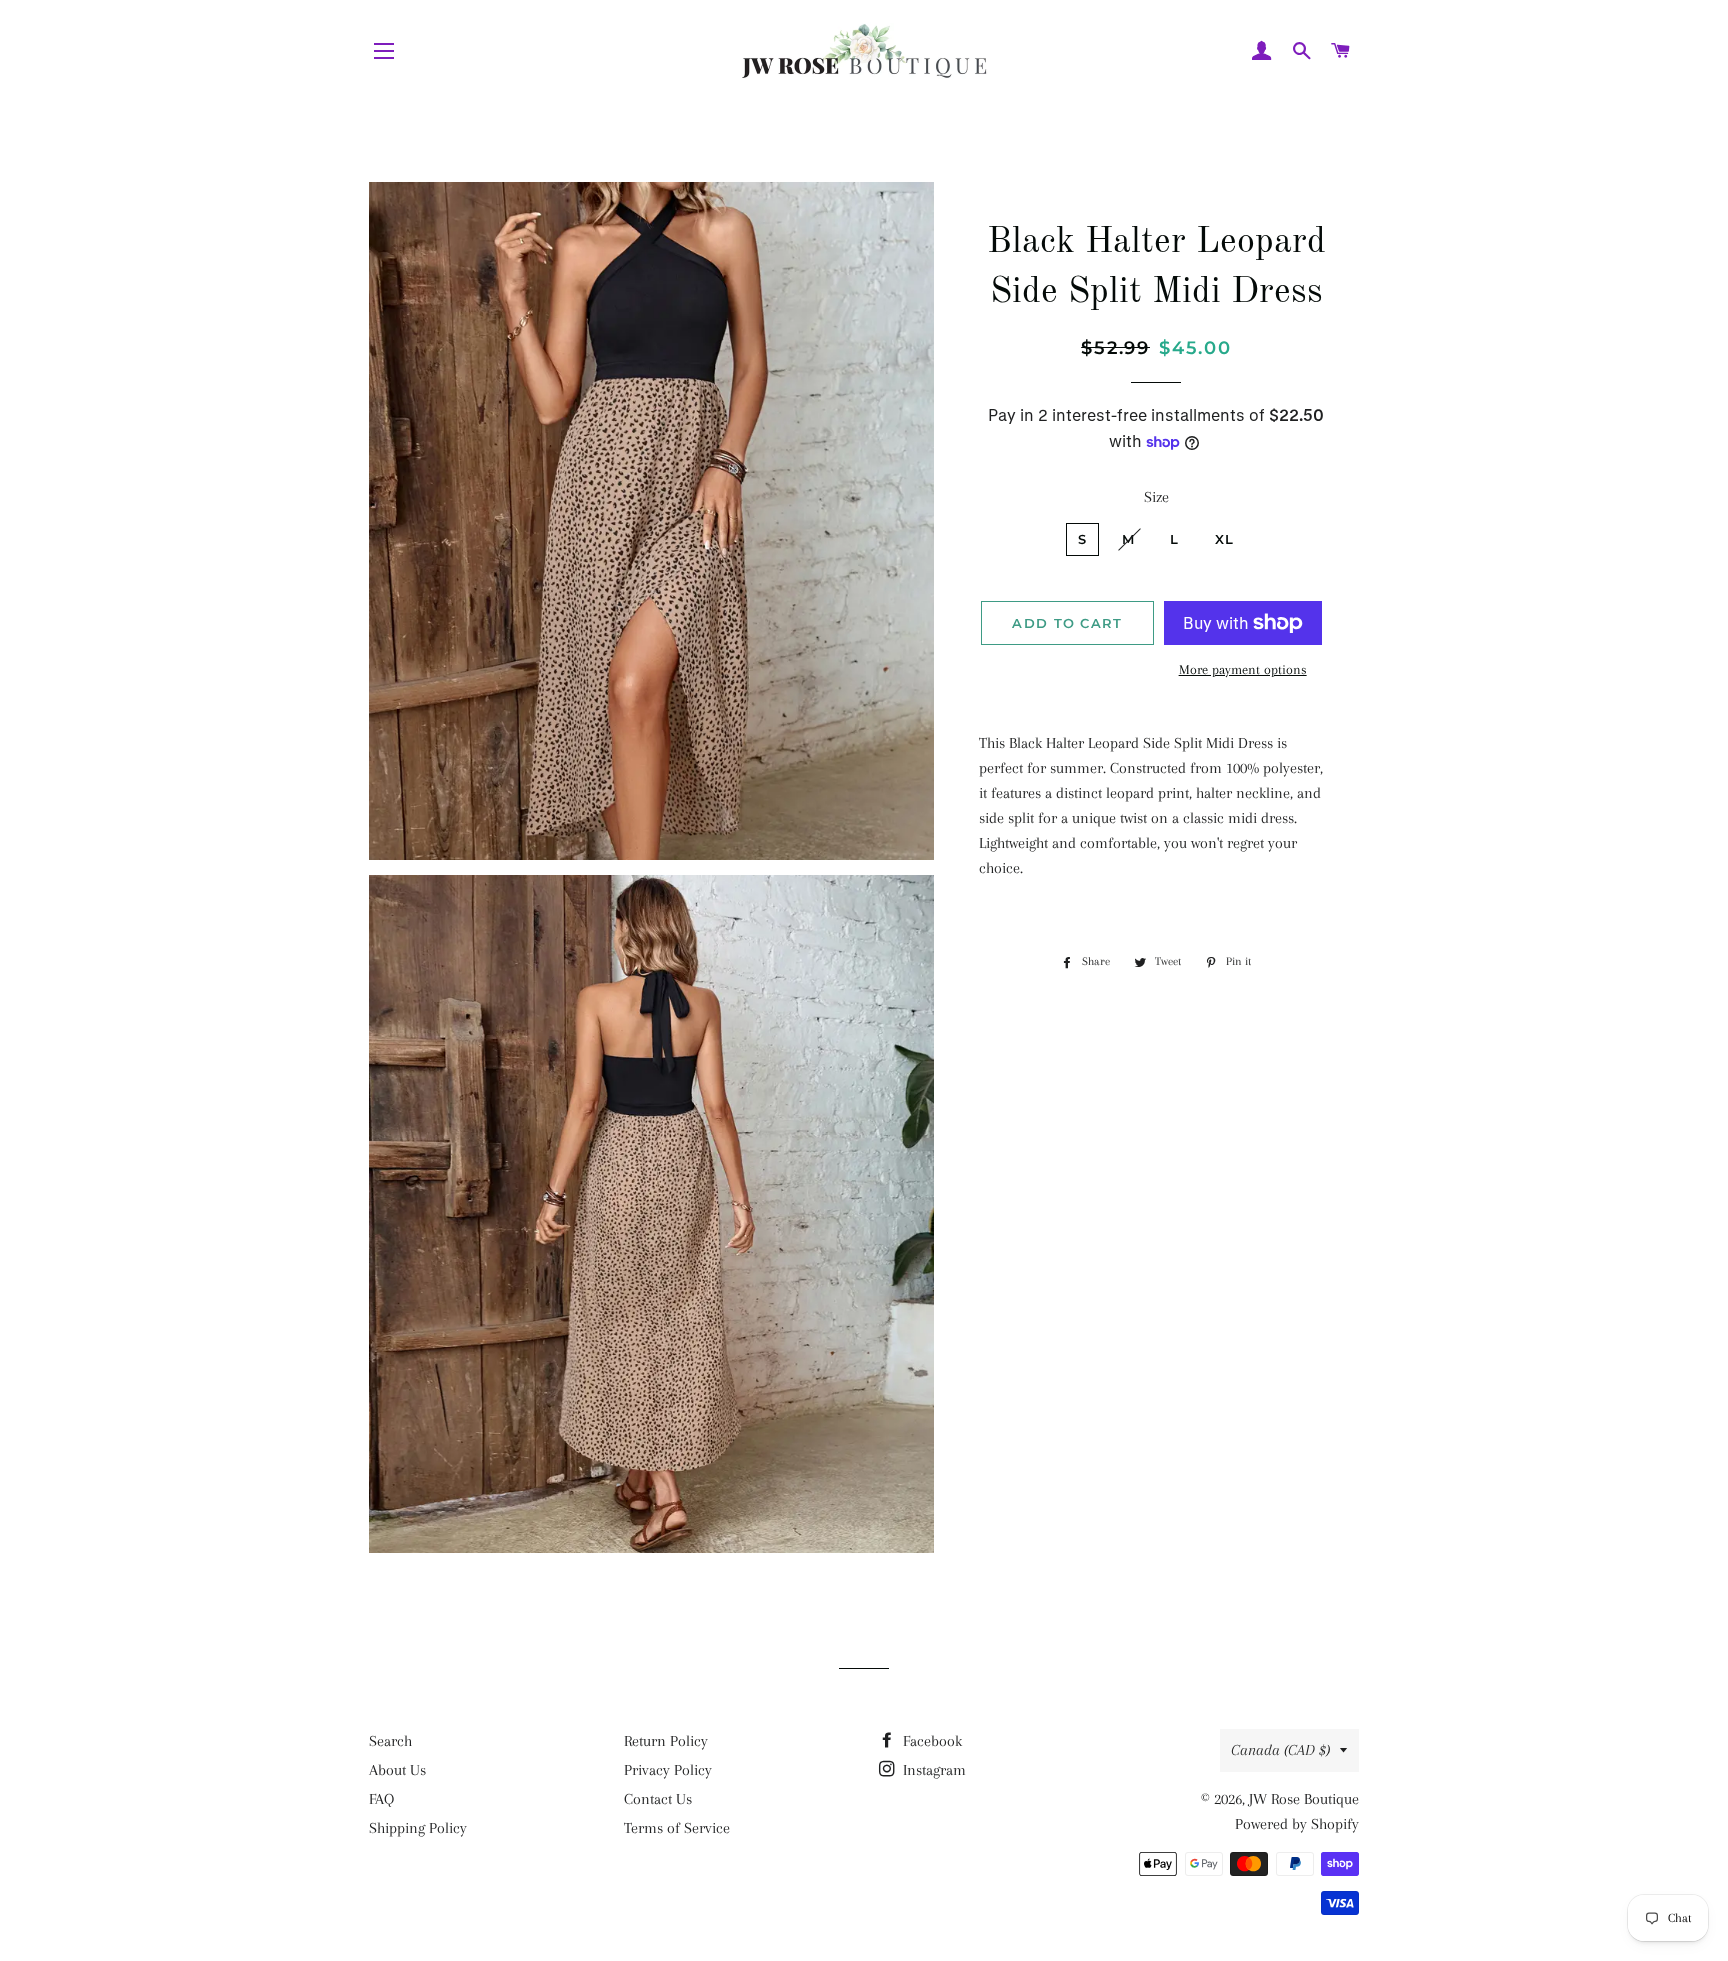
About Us (397, 1770)
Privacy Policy (668, 1770)
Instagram (932, 1770)
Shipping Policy (418, 1828)
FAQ (381, 1799)
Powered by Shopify (1297, 1824)
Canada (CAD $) (1280, 1750)
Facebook (930, 1741)
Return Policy (666, 1741)
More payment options (1243, 669)
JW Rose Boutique (1304, 1799)
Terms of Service (677, 1828)
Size (1156, 497)
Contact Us (658, 1799)
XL (1225, 539)
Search (390, 1741)
